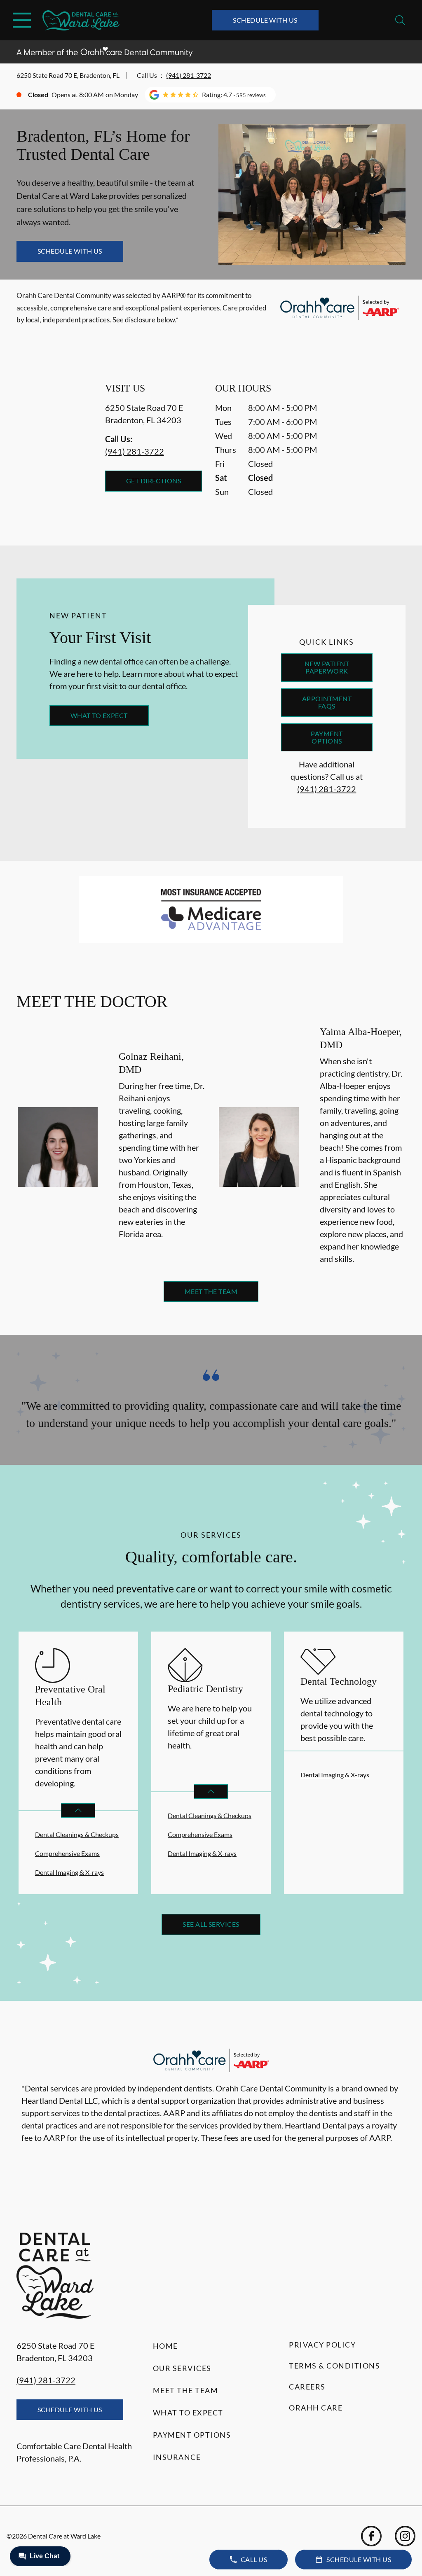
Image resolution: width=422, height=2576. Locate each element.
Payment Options (327, 737)
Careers (307, 2387)
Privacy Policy (322, 2345)
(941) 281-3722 (189, 75)
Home (165, 2346)
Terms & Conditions (334, 2366)
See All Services (211, 1924)
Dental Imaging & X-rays (69, 1872)
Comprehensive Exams (67, 1853)
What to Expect (99, 715)
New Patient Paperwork (327, 667)
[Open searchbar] (400, 20)
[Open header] (22, 20)
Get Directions (154, 481)
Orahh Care (316, 2408)
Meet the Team (211, 1291)
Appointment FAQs (327, 702)
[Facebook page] (371, 2536)
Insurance (177, 2457)
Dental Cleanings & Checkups (77, 1834)
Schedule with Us (265, 20)
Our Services (182, 2368)
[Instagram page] (405, 2536)
